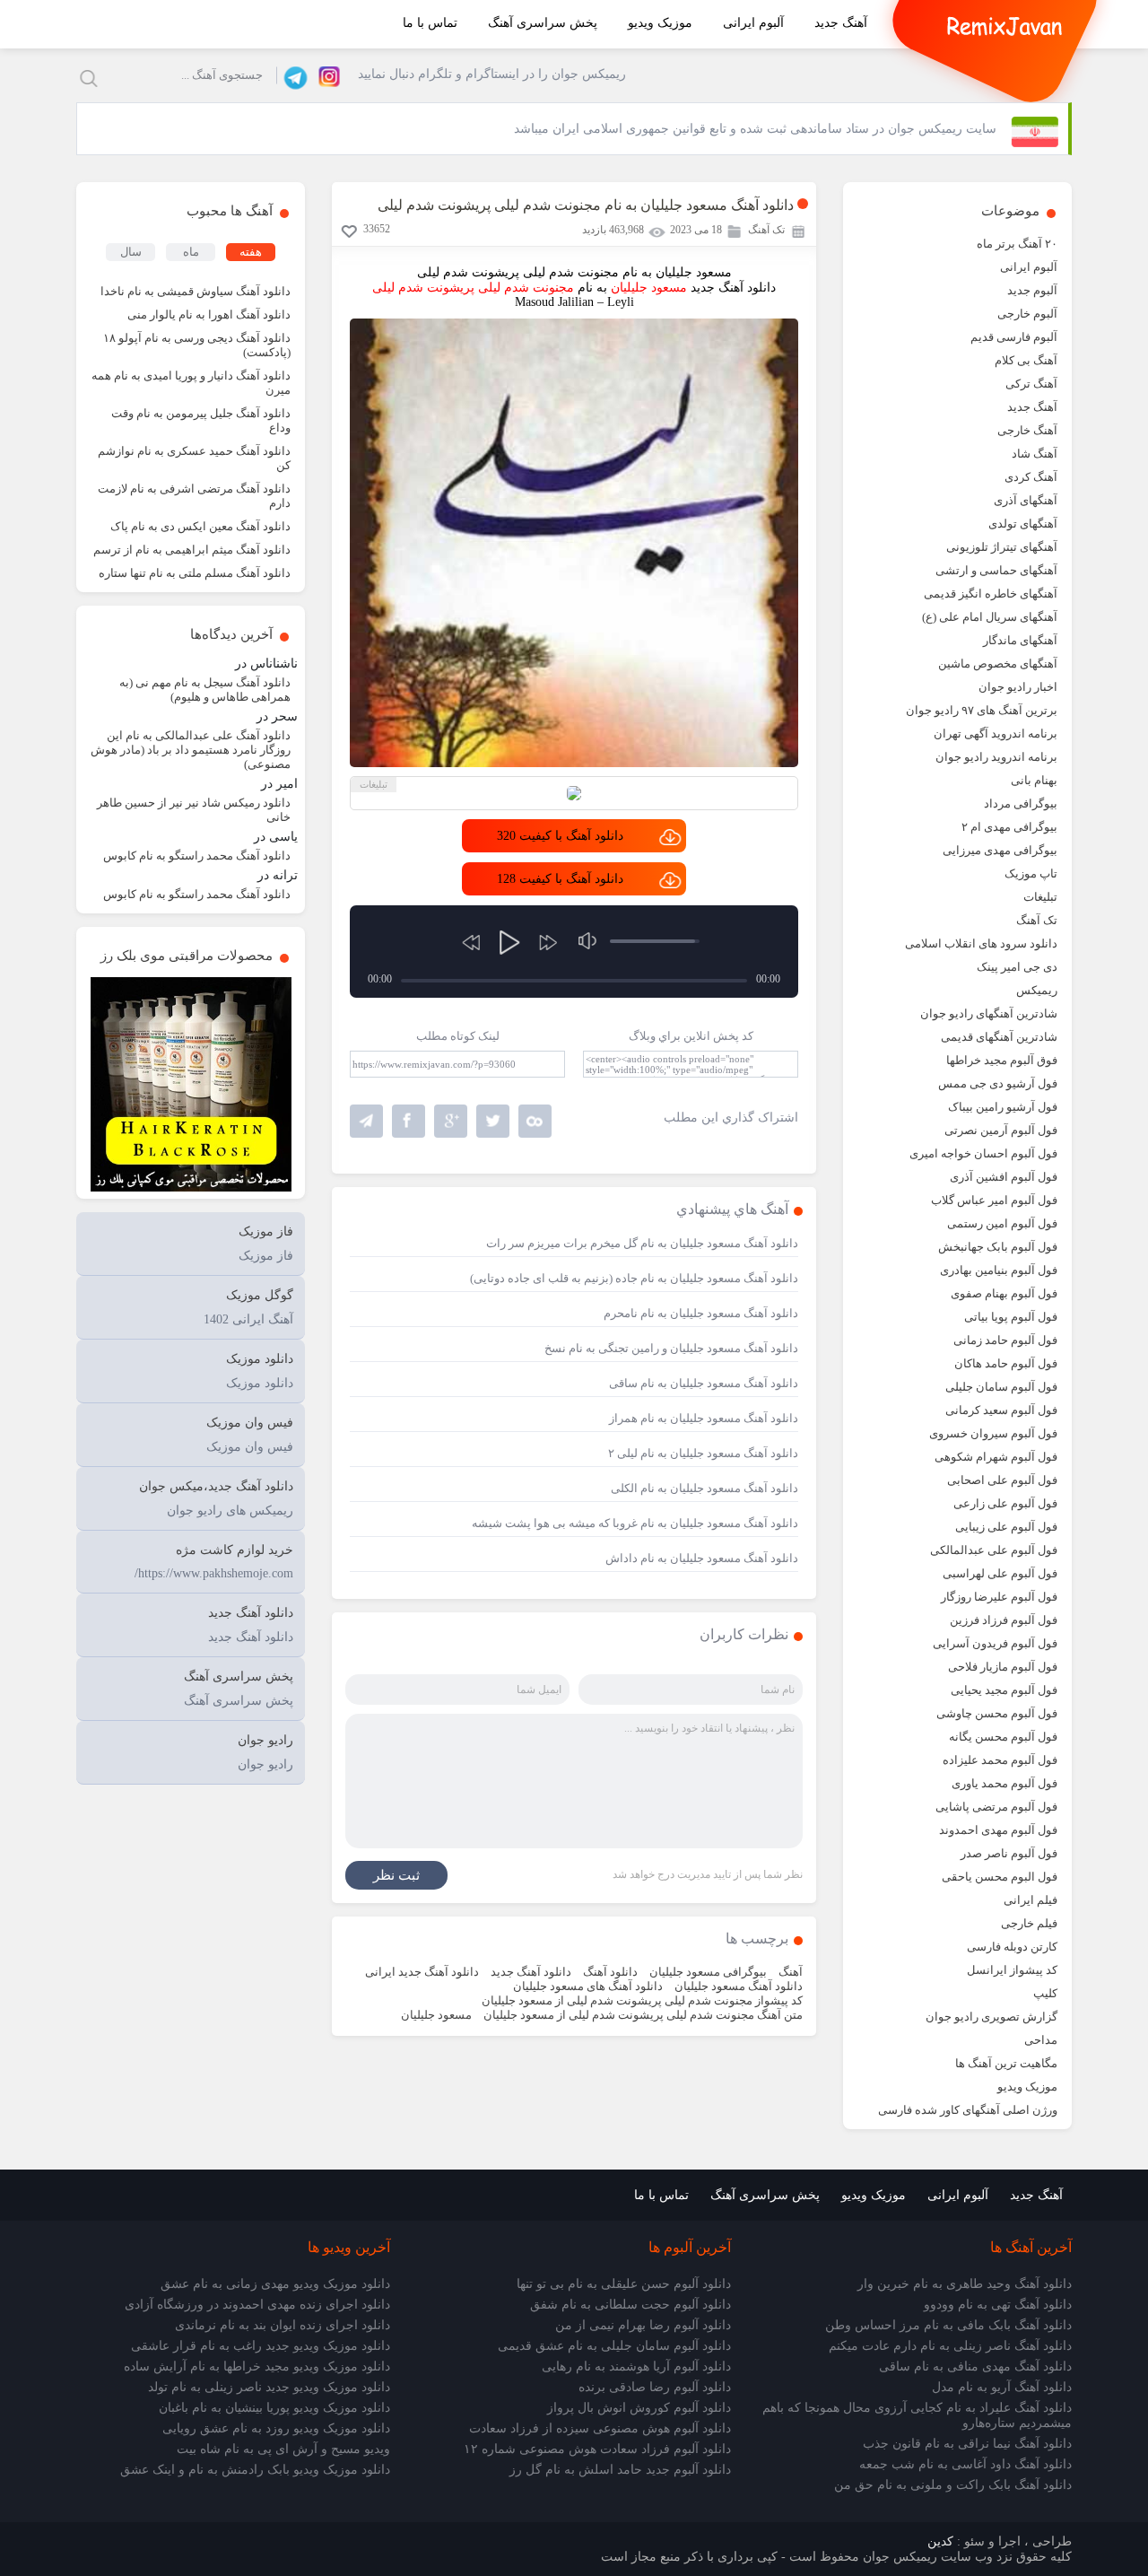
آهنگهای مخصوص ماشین (998, 664)
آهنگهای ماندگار (1020, 640)
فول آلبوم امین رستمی (1002, 1223)
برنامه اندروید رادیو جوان (996, 757)
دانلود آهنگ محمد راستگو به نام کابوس (197, 856)
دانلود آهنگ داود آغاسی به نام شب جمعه (965, 2464)
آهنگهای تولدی (1023, 524)
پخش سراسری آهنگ (543, 23)
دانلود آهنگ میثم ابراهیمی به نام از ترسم (192, 550)
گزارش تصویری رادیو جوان (991, 2017)
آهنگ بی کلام (1026, 360)
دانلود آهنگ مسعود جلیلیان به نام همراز (704, 1418)
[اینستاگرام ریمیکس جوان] (324, 75)
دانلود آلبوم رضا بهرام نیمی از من (643, 2325)
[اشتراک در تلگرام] (366, 1121)
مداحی (1041, 2040)
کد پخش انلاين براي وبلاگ (691, 1036)
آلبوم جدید (1032, 290)
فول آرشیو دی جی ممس (998, 1083)
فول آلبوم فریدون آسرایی (995, 1643)
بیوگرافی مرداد (1021, 803)
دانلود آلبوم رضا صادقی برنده (655, 2387)
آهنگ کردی (1031, 477)
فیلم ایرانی (1031, 1900)
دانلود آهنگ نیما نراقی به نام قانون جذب (967, 2444)
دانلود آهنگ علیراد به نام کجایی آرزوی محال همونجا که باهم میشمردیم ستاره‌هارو (917, 2415)
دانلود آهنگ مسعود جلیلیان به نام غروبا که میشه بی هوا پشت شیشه (635, 1523)
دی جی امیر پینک (1017, 967)
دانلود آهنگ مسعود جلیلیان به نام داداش (702, 1558)
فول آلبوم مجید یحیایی (1004, 1690)
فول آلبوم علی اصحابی (1002, 1480)
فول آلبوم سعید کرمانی (1001, 1410)
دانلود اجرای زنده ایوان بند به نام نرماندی (283, 2325)
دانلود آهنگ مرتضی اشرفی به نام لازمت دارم (194, 496)
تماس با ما (430, 23)
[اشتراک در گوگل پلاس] (451, 1121)
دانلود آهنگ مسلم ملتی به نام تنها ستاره (195, 573)
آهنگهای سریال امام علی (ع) (990, 617)
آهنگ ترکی (1031, 384)
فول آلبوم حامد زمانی (1005, 1340)
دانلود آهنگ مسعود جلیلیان (739, 1986)
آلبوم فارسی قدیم (1014, 337)
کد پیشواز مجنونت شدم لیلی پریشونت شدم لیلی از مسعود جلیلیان (642, 2000)
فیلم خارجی (1029, 1923)
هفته (251, 252)
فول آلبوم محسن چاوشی (997, 1713)
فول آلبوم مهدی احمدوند (998, 1830)
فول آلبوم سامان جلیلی (1001, 1387)
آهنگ (791, 1972)
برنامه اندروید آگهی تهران (996, 734)
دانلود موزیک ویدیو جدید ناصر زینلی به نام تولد (269, 2387)
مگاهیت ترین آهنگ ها (1006, 2063)
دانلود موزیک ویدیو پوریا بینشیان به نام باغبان (274, 2408)
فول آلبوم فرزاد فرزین (1004, 1620)
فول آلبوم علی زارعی (1005, 1503)
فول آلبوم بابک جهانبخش (998, 1247)
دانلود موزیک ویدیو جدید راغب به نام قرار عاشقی (261, 2346)
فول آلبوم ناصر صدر (1009, 1853)
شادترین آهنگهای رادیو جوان (989, 1013)
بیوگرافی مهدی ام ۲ (1009, 827)
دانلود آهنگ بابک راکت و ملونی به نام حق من (953, 2485)
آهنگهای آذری (1026, 500)
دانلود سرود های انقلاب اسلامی (981, 943)
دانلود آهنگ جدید (531, 1972)
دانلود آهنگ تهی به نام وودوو (998, 2305)
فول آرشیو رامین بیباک (1003, 1107)
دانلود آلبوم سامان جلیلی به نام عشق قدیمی (614, 2346)
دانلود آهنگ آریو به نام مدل (1002, 2387)
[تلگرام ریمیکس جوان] (293, 75)
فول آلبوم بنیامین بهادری (999, 1270)
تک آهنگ (1037, 920)
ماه (191, 252)
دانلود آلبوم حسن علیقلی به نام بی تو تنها (624, 2284)
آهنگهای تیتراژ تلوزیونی (1002, 547)
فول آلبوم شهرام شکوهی (996, 1457)
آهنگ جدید (841, 23)
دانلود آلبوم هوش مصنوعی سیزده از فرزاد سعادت (600, 2428)
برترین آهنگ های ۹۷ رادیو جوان (982, 710)
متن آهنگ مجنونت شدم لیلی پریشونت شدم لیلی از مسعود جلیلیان (643, 2015)
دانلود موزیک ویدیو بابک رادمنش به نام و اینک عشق (255, 2470)
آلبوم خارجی (1027, 314)
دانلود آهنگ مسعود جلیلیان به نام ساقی (704, 1383)
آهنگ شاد (1035, 454)
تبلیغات (1040, 897)
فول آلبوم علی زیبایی (1006, 1527)
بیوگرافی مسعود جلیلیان (708, 1972)
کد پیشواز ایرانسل (1012, 1970)
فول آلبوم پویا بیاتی (1011, 1317)
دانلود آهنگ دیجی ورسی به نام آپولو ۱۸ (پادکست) (197, 345)
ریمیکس (1037, 990)
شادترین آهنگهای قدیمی (999, 1037)
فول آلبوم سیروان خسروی (993, 1433)
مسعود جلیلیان (436, 2015)
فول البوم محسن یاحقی (1000, 1877)
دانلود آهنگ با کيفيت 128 (560, 879)
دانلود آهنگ (610, 1972)
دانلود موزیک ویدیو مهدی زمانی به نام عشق (275, 2284)
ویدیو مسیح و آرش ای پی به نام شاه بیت (283, 2449)
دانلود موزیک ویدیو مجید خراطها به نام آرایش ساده (257, 2366)
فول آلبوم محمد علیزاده (1000, 1760)
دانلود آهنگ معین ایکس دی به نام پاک (200, 526)
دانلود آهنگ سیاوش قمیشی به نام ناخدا (196, 291)
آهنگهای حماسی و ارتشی (996, 570)
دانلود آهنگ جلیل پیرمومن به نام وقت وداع (201, 420)
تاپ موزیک (1031, 873)
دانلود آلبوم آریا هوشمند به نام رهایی (636, 2366)
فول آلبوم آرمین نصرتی (1001, 1130)
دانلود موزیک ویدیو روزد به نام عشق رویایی (276, 2428)
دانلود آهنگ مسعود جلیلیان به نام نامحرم (701, 1313)
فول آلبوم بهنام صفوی (1004, 1293)
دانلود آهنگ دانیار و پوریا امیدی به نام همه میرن (191, 383)
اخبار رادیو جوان (1018, 687)
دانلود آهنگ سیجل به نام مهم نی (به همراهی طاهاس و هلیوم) (205, 690)
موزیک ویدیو (660, 23)
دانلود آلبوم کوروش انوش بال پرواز (639, 2408)
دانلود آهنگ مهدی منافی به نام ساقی (975, 2366)
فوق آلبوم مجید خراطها (1002, 1060)
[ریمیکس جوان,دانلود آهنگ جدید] (1004, 24)
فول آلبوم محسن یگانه (1003, 1737)
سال (131, 252)
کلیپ (1045, 1993)
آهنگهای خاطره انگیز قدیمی (991, 594)
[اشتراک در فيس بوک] (409, 1121)
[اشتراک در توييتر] (535, 1121)
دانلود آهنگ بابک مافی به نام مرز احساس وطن (948, 2325)
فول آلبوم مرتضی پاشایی (996, 1807)
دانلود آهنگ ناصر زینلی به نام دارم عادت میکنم (950, 2346)
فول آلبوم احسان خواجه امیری (983, 1153)
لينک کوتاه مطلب (458, 1036)
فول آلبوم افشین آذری (1004, 1177)
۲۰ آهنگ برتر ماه (1017, 244)
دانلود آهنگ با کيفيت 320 (560, 836)
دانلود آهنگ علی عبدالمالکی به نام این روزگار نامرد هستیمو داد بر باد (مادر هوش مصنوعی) (191, 750)
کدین (940, 2541)
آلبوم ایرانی (753, 23)
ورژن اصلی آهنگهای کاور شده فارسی (968, 2110)
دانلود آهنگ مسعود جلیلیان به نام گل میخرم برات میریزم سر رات (642, 1243)
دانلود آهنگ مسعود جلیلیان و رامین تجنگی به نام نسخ (671, 1348)
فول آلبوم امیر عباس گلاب (994, 1200)
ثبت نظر (396, 1875)
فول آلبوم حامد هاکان (1006, 1363)
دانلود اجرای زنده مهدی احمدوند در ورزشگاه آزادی (257, 2305)
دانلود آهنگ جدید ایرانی (422, 1972)
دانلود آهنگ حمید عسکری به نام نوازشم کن (194, 458)
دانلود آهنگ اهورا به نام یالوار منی (209, 314)
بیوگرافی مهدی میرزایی (1000, 850)
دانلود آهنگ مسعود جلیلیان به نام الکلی (704, 1488)
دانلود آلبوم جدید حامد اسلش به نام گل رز (620, 2470)
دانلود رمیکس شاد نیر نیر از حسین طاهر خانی (194, 810)
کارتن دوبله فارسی (1012, 1947)
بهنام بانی (1034, 780)
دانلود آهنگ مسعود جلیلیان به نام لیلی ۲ (703, 1453)
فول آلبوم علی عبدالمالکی (994, 1550)
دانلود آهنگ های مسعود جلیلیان (588, 1986)
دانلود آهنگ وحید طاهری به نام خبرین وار (965, 2284)
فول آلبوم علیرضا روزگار (999, 1597)
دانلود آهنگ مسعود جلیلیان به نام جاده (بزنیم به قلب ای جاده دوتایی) (634, 1278)
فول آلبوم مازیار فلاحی (1003, 1667)
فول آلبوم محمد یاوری (1004, 1783)
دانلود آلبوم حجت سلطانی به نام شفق (631, 2305)
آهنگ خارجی (1027, 430)
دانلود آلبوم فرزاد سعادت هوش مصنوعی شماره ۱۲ (597, 2449)
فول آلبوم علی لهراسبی (1000, 1573)
